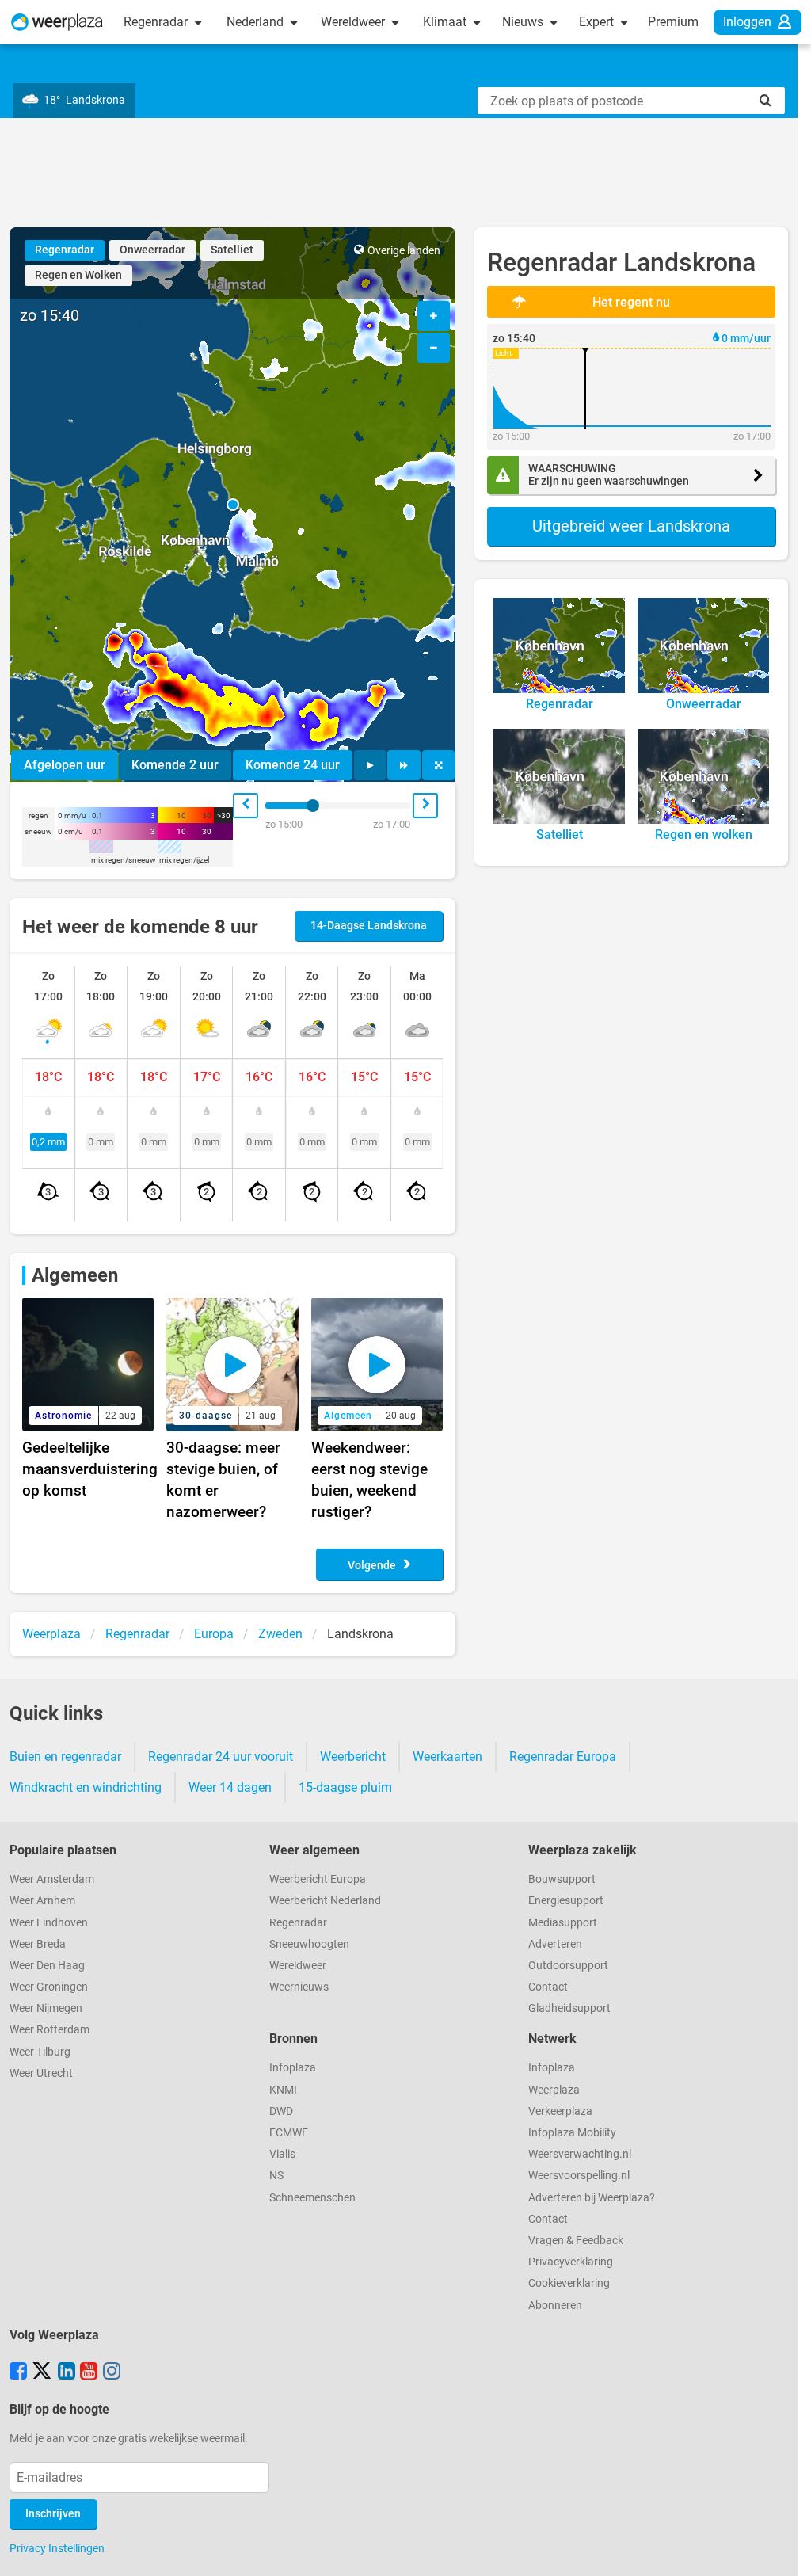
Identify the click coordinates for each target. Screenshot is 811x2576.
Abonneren (555, 2305)
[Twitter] (42, 2372)
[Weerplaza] (57, 22)
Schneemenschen (312, 2198)
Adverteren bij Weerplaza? (592, 2198)
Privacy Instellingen (57, 2548)
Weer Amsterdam (52, 1879)
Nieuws (524, 22)
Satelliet (232, 250)
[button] (233, 505)
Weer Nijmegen (46, 2008)
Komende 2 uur (175, 765)
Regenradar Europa (563, 1757)
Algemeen (75, 1275)
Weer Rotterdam (49, 2030)
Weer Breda (38, 1944)
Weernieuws (299, 1987)
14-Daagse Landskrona (369, 926)
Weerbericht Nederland (325, 1901)
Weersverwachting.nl (580, 2154)
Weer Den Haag (47, 1966)
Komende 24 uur (293, 765)
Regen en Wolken (78, 275)
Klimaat (446, 22)
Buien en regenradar (65, 1757)
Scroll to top (786, 2551)
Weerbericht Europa (318, 1879)
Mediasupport (563, 1923)
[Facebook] (18, 2372)
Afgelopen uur (65, 765)
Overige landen (404, 251)
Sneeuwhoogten (309, 1944)
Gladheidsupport (569, 2008)
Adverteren (555, 1944)
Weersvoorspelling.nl (579, 2176)
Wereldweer (354, 22)
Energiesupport (566, 1901)
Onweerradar (152, 250)
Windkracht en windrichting (86, 1787)
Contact (548, 1987)
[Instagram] (112, 2372)
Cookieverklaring (569, 2283)
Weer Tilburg (40, 2052)
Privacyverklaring (571, 2262)
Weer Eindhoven (49, 1923)
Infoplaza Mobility (572, 2133)
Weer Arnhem (42, 1901)
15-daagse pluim (345, 1787)
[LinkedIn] (67, 2372)
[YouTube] (89, 2372)
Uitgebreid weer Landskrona (631, 526)
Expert (598, 22)
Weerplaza (554, 2090)
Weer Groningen (49, 1987)
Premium (673, 22)
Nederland (257, 22)
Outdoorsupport (568, 1966)
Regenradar (157, 22)
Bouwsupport (562, 1879)
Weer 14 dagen (230, 1787)
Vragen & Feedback (576, 2241)
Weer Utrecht (41, 2073)
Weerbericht (353, 1757)
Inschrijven (53, 2514)
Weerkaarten (447, 1757)
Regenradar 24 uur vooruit (221, 1757)
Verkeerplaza (560, 2111)
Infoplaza (293, 2068)
